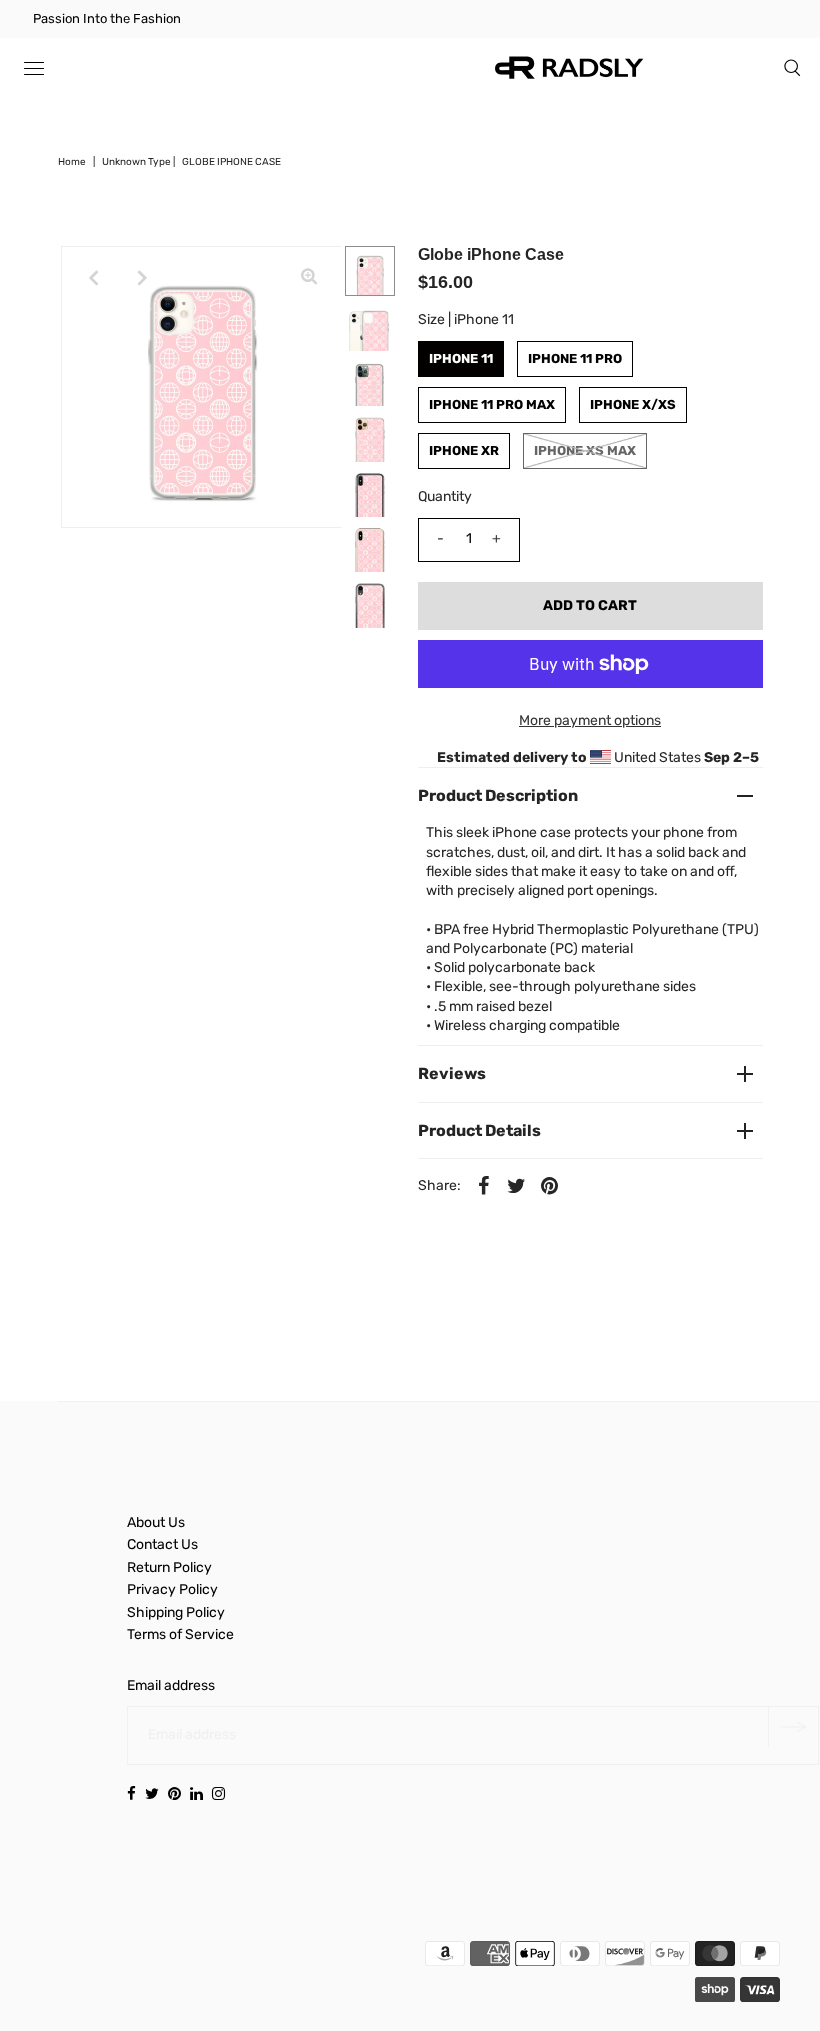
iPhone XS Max (585, 450)
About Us (156, 1522)
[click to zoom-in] (309, 278)
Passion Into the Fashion (107, 18)
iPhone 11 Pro (575, 358)
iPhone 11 (461, 358)
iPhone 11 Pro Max (492, 404)
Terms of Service (180, 1634)
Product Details (479, 1130)
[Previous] (93, 278)
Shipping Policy (176, 1612)
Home (72, 162)
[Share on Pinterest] (550, 1186)
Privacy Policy (172, 1589)
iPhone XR (464, 450)
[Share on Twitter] (517, 1186)
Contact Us (162, 1544)
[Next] (142, 278)
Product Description (498, 795)
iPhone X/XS (633, 404)
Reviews (452, 1073)
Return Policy (169, 1567)
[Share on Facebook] (484, 1186)
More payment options (590, 720)
